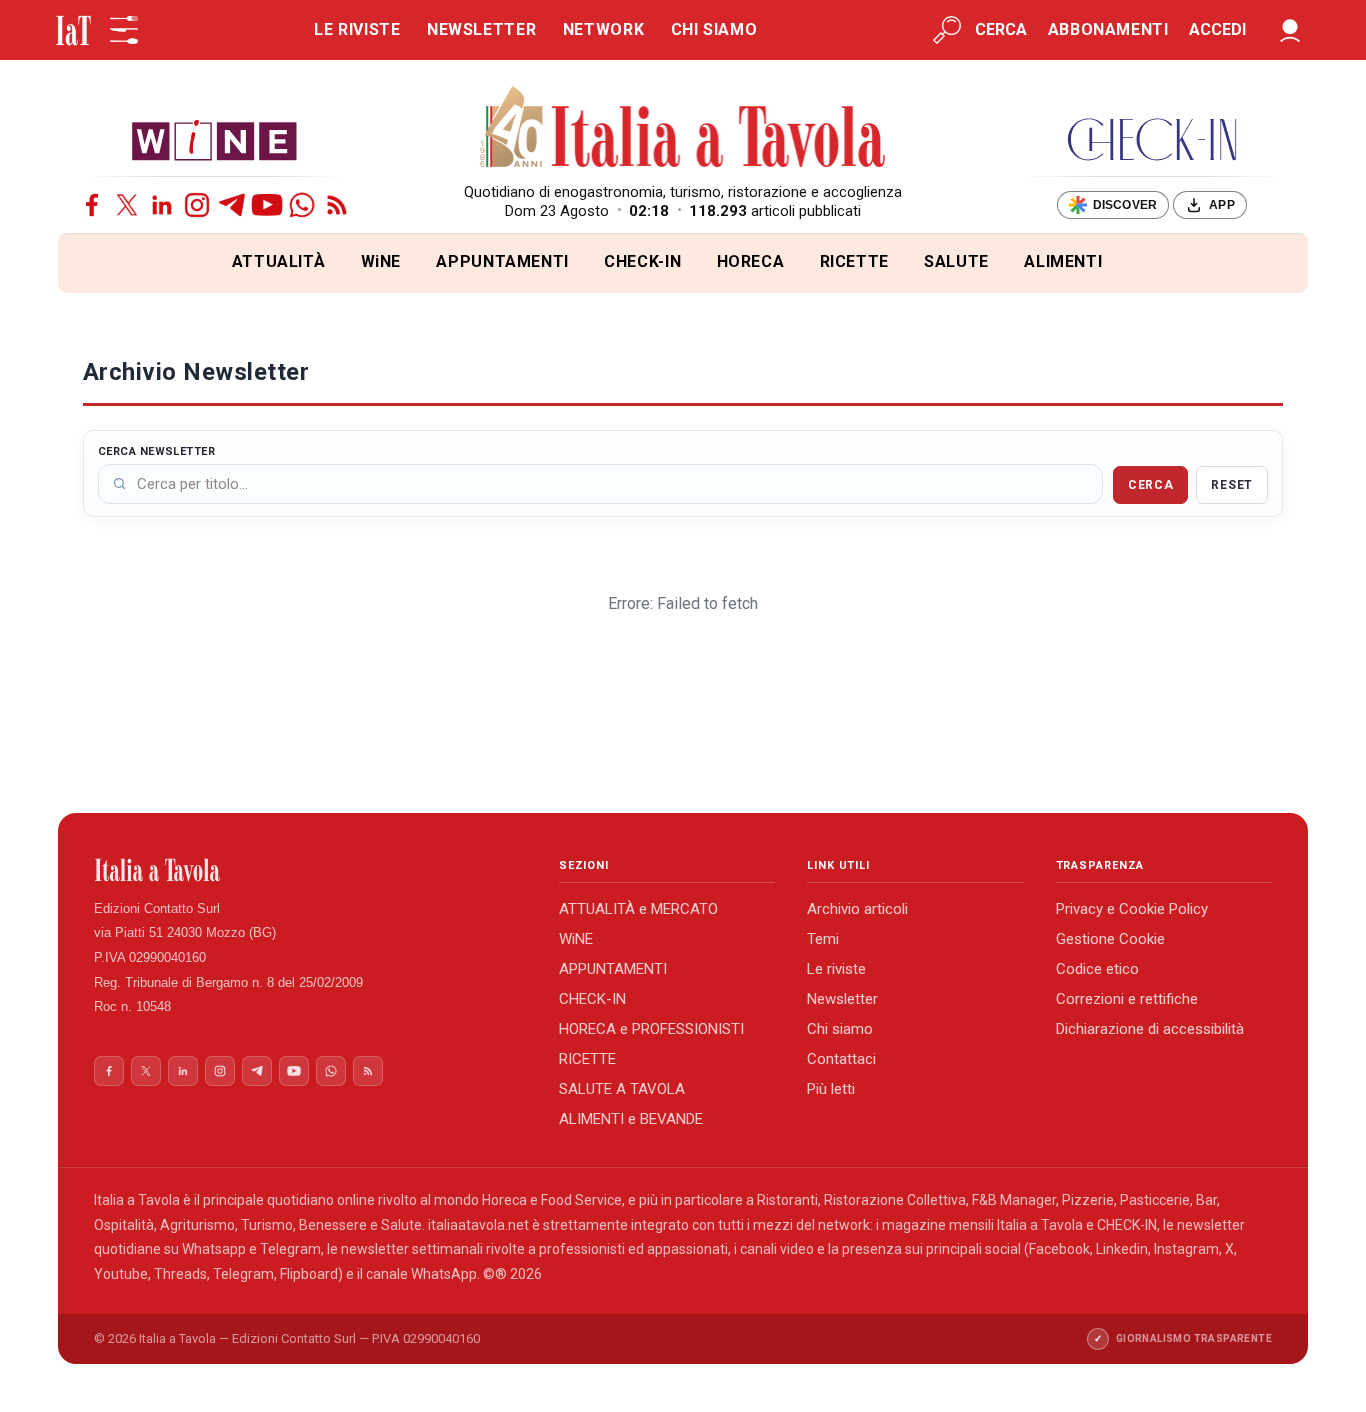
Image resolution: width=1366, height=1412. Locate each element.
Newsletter (842, 999)
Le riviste (836, 969)
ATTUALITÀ (279, 261)
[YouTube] (267, 205)
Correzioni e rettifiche (1127, 999)
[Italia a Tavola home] (310, 870)
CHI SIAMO (714, 29)
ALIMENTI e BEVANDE (631, 1119)
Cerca (1151, 485)
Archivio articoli (857, 909)
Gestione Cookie (1110, 939)
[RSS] (337, 205)
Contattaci (841, 1059)
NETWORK (603, 29)
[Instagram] (197, 205)
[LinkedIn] (162, 205)
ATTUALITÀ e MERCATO (638, 909)
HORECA (751, 261)
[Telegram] (232, 205)
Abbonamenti (1108, 29)
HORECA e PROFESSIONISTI (651, 1029)
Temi (823, 939)
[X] (127, 205)
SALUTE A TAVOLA (622, 1089)
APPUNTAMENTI (502, 261)
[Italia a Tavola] (683, 130)
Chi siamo (840, 1029)
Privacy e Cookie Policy (1132, 909)
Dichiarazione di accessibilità (1150, 1029)
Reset (1232, 485)
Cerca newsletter (156, 451)
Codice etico (1097, 969)
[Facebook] (92, 205)
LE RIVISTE (357, 29)
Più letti (831, 1089)
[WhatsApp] (302, 205)
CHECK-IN (642, 261)
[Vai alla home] (91, 263)
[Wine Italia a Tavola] (214, 139)
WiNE (381, 261)
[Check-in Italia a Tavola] (1152, 139)
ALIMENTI (1063, 261)
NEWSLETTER (481, 29)
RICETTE (854, 261)
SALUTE (956, 261)
